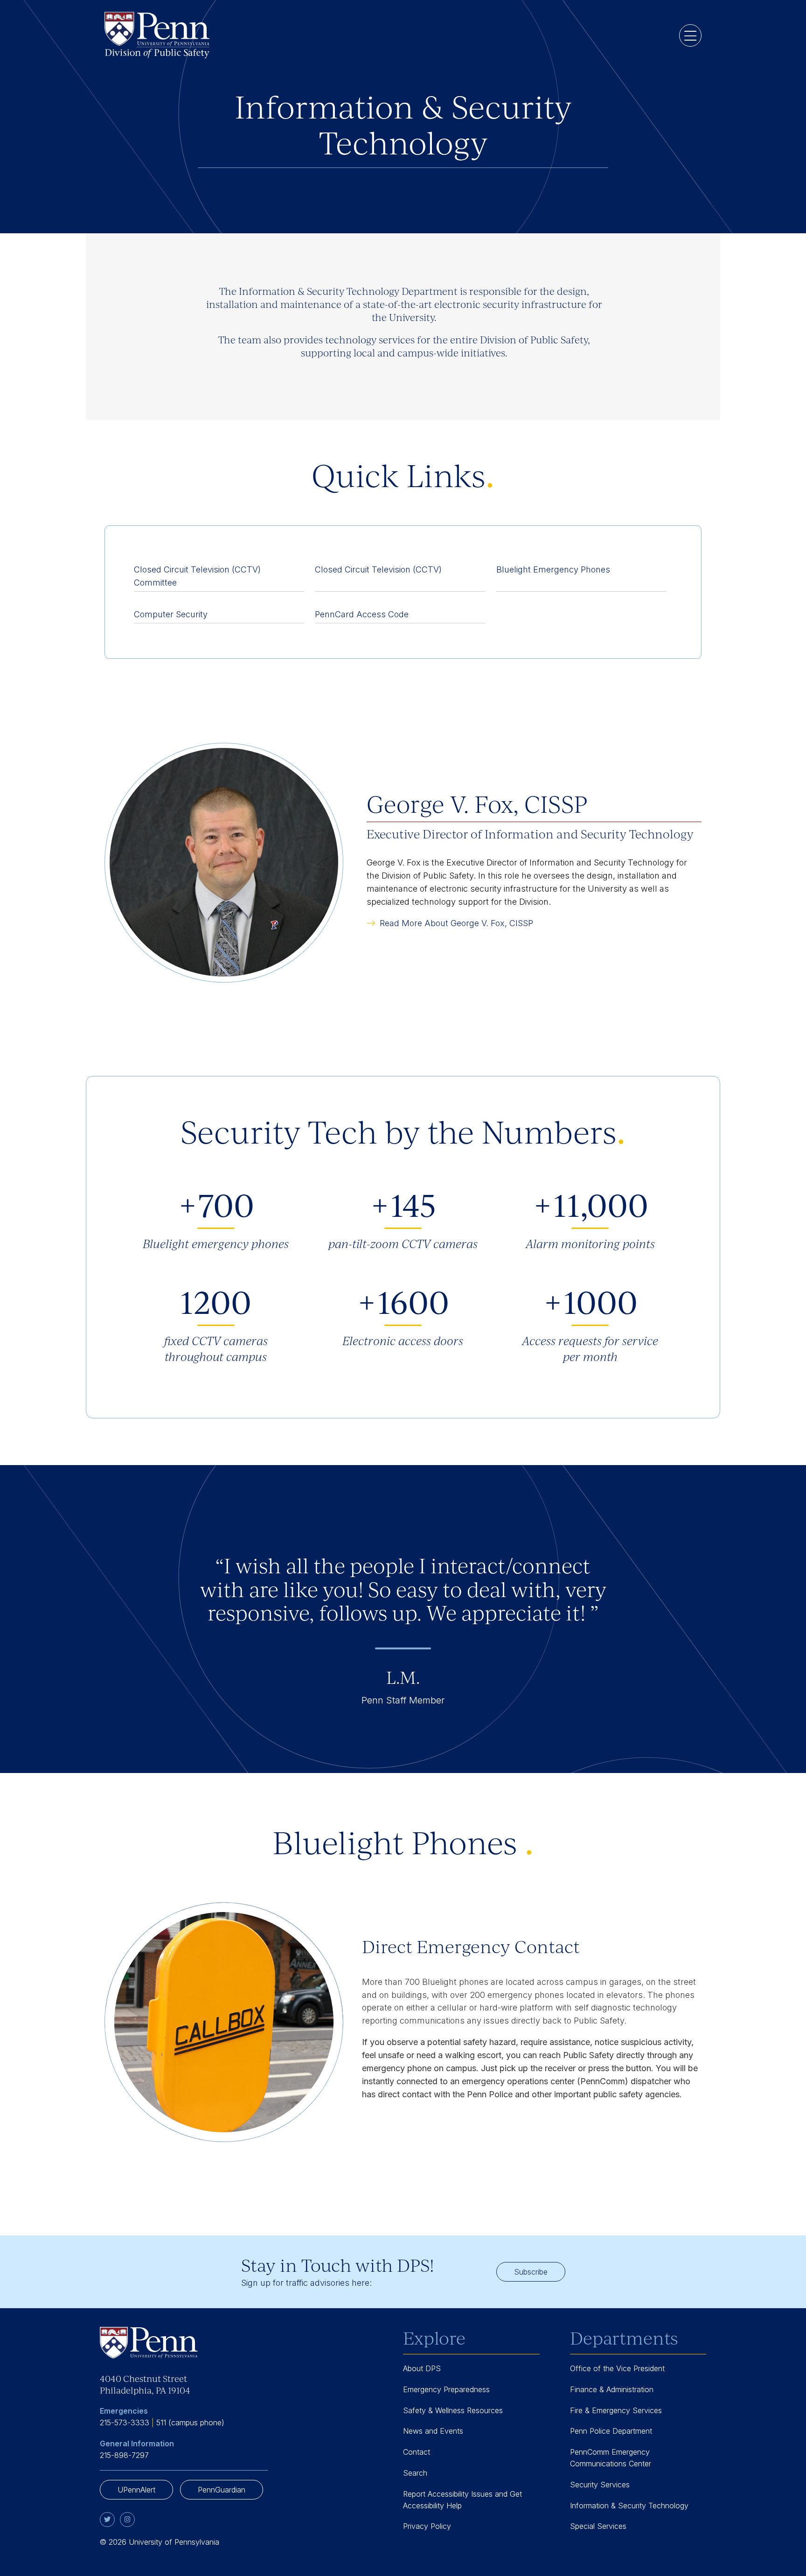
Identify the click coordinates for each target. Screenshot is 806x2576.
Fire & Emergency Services (616, 2410)
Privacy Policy (427, 2526)
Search (415, 2473)
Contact (417, 2452)
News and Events (433, 2431)
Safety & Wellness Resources (453, 2410)
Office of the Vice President (617, 2368)
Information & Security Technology (629, 2506)
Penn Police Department (611, 2431)
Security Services (600, 2485)
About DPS (422, 2368)
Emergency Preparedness (446, 2389)
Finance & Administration (612, 2389)
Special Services (598, 2526)
